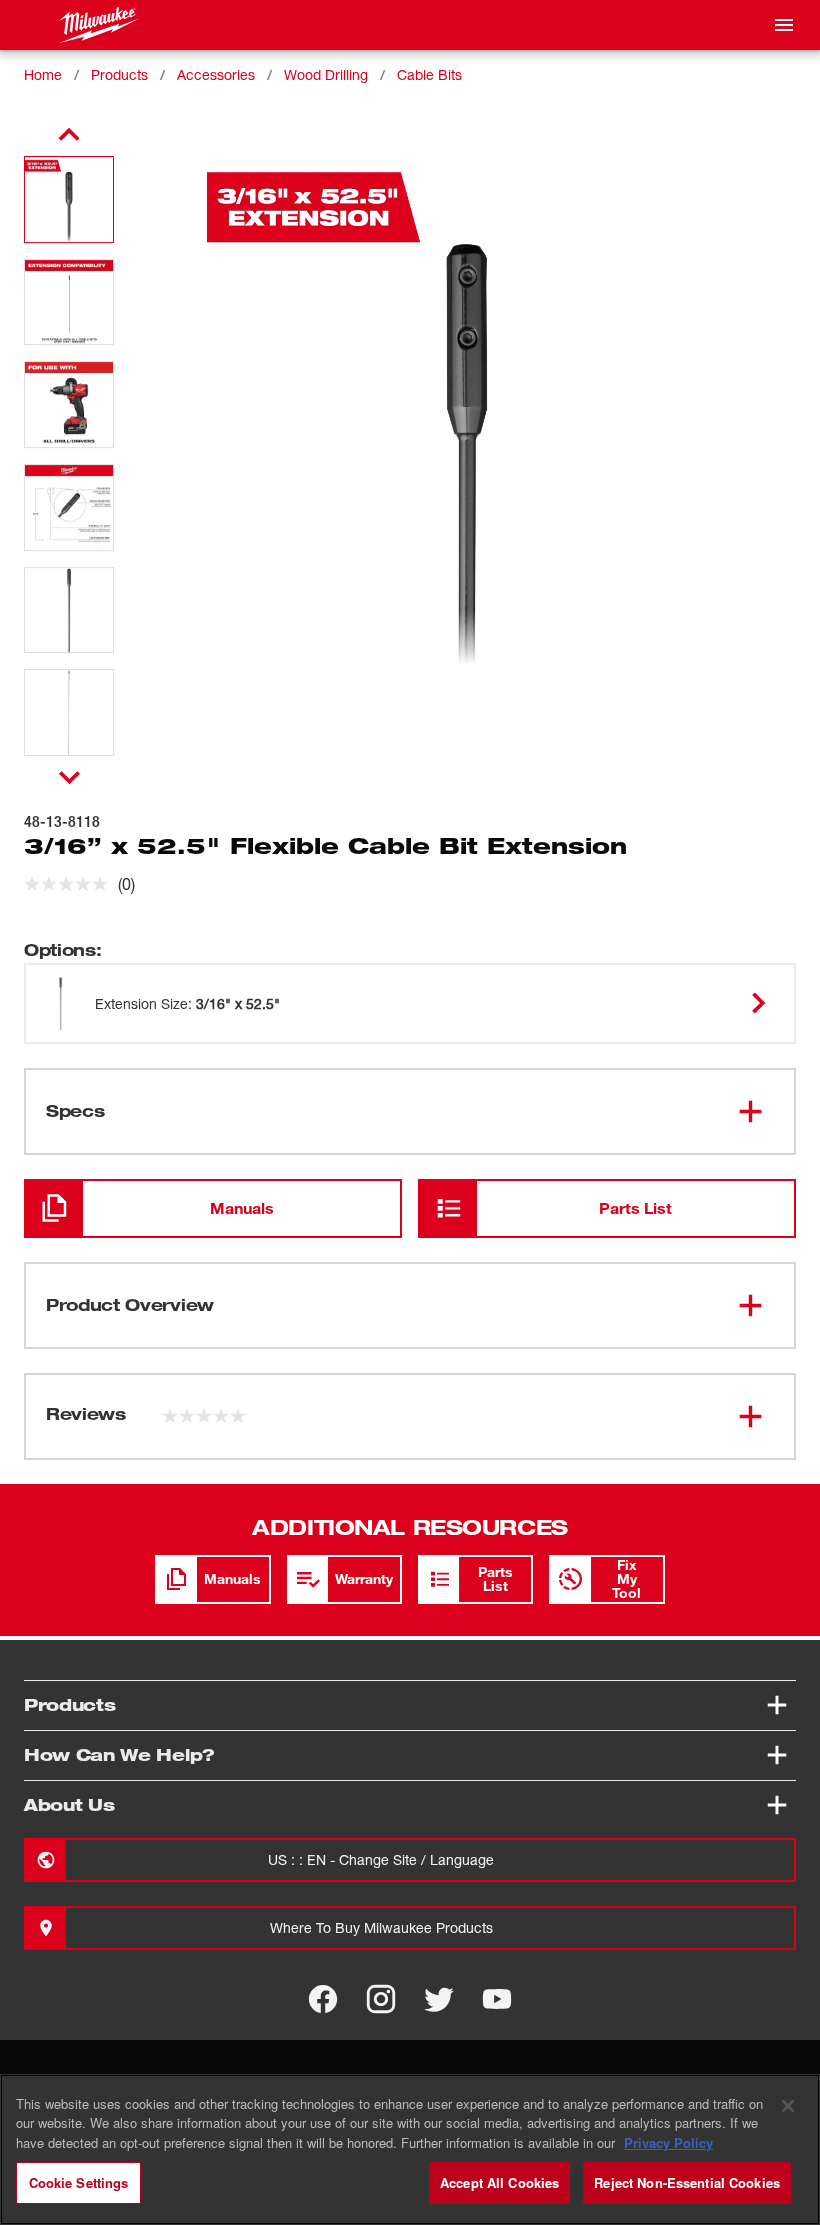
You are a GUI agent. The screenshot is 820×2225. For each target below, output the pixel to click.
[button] (69, 199)
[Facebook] (323, 1999)
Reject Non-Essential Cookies (687, 2182)
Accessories (216, 74)
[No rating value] (71, 884)
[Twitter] (439, 1999)
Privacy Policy (668, 2142)
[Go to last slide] (69, 135)
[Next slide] (69, 777)
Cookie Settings (79, 2182)
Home (43, 74)
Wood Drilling (326, 74)
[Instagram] (381, 1999)
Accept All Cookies (499, 2182)
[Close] (788, 2106)
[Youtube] (497, 1999)
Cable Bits (429, 74)
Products (119, 74)
